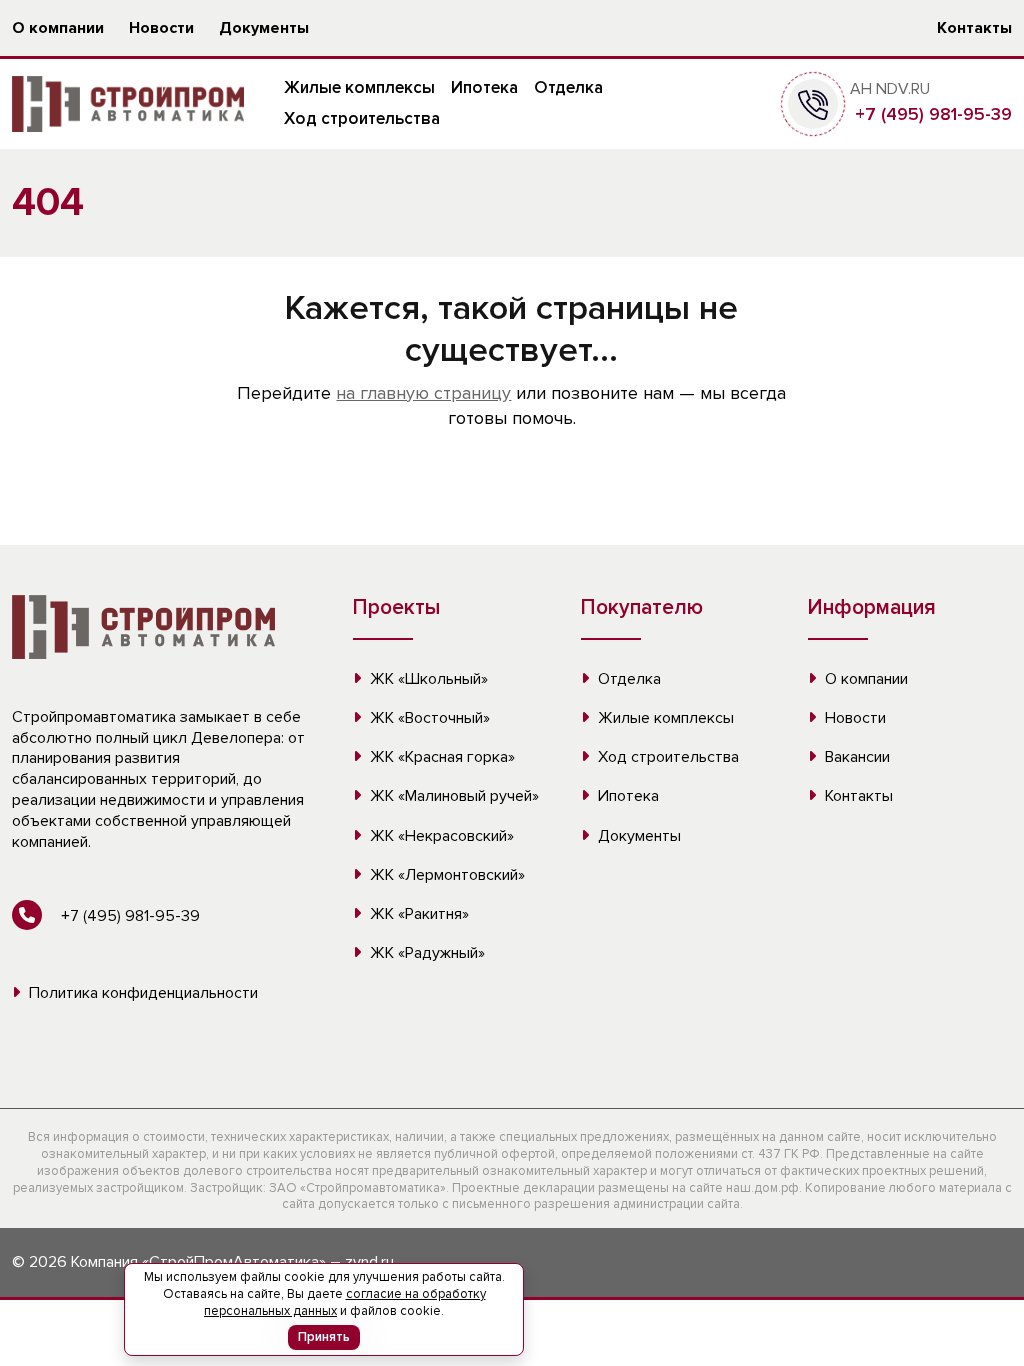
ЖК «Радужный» (425, 953)
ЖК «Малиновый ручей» (452, 796)
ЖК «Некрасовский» (440, 836)
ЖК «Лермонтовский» (445, 875)
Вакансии (855, 757)
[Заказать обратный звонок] (813, 103)
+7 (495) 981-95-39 (931, 114)
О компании (58, 28)
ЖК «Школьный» (427, 679)
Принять (324, 1337)
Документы (264, 28)
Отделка (568, 87)
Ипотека (484, 87)
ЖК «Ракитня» (417, 914)
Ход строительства (362, 118)
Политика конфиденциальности (141, 993)
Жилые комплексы (359, 87)
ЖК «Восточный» (428, 718)
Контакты (974, 28)
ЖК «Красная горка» (440, 757)
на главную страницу (423, 393)
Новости (161, 28)
